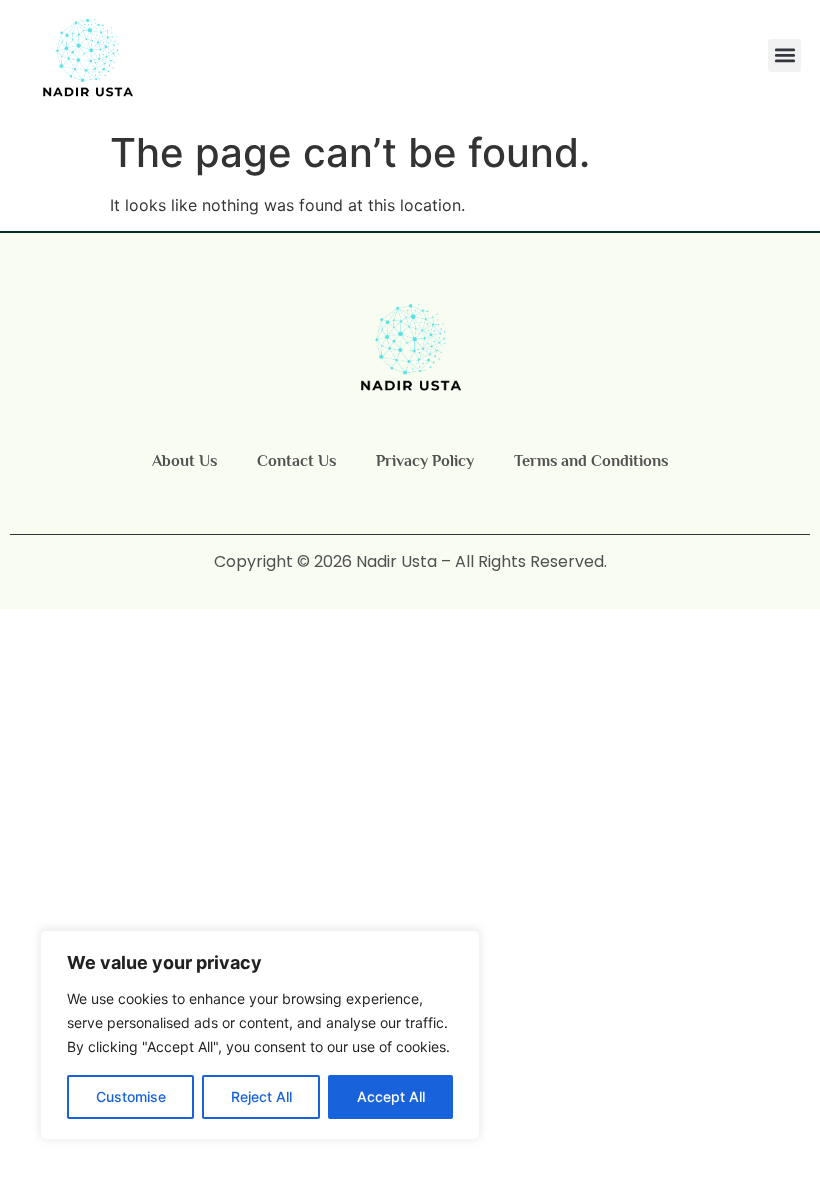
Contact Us (296, 461)
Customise (131, 1096)
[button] (784, 55)
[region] (260, 1035)
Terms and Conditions (591, 461)
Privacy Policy (425, 461)
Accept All (391, 1096)
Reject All (261, 1096)
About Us (184, 461)
